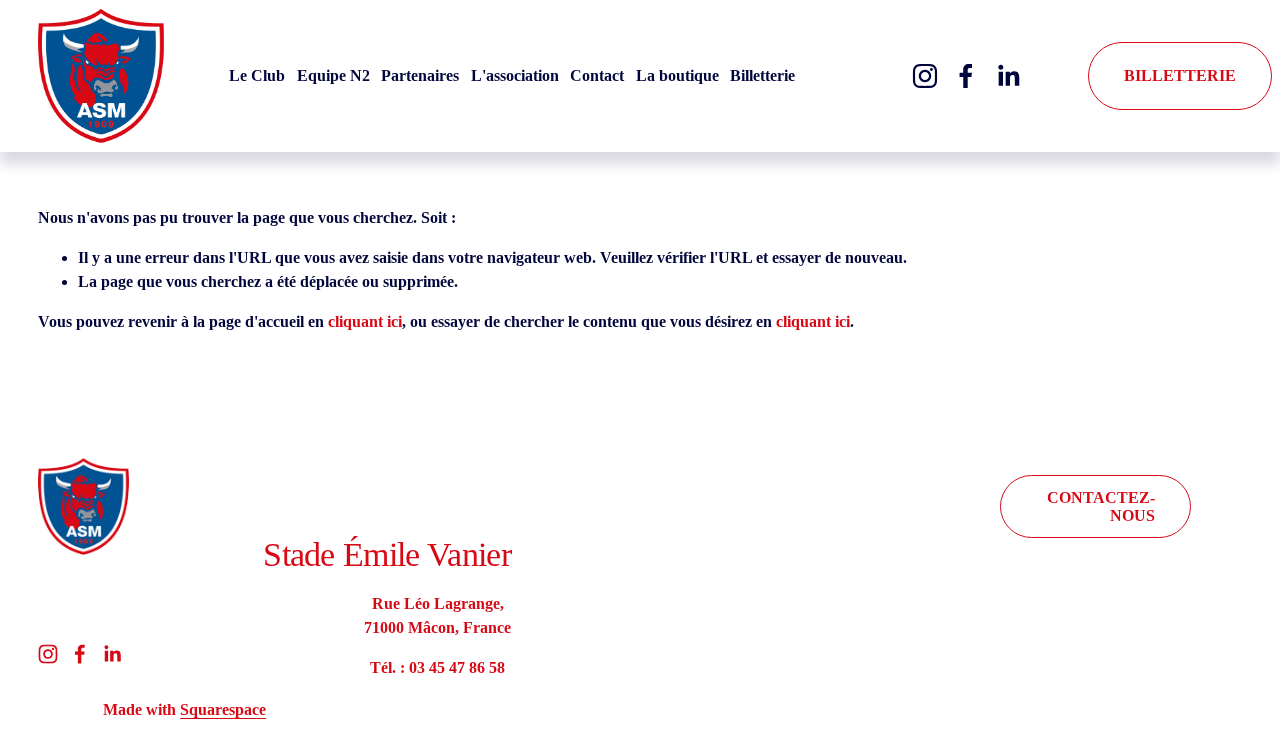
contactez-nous (1101, 506)
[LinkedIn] (1008, 76)
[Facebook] (966, 76)
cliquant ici (365, 321)
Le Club (257, 75)
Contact (597, 75)
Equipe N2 (333, 75)
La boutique (677, 75)
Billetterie (762, 75)
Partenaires (420, 75)
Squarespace (223, 709)
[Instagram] (925, 76)
